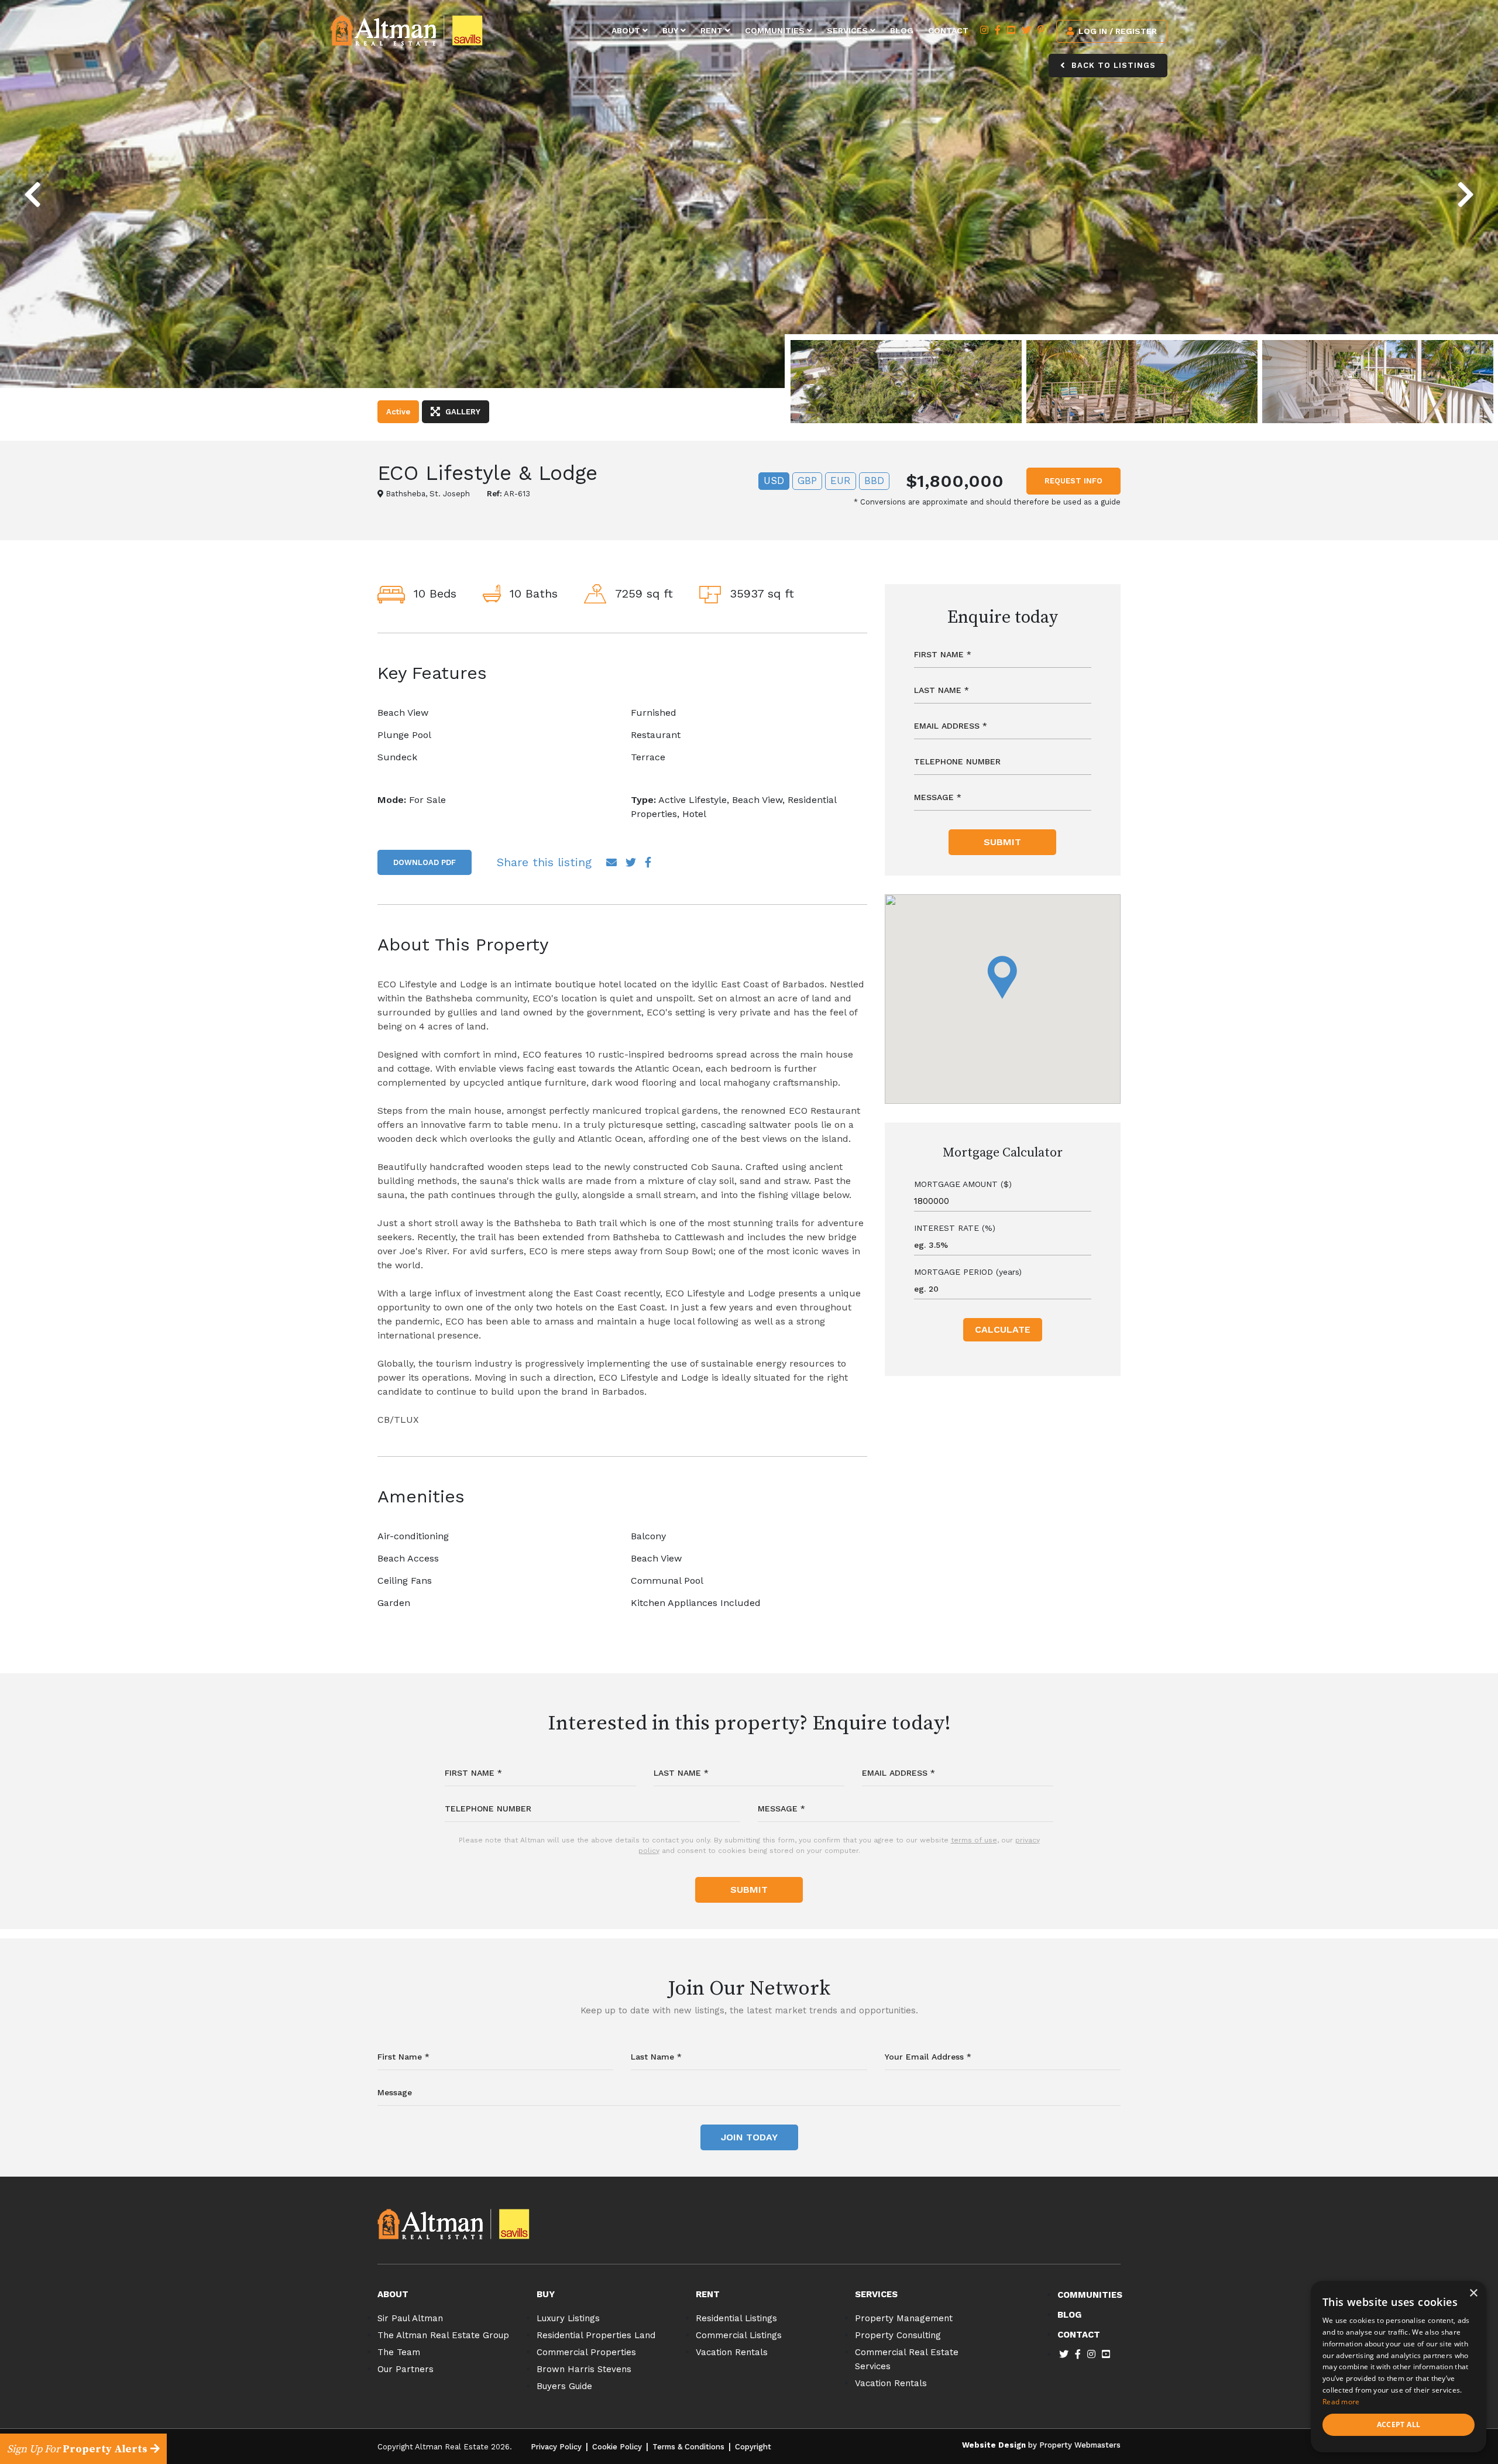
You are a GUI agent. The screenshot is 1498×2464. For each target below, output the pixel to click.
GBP (807, 481)
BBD (874, 481)
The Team (399, 2352)
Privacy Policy (556, 2447)
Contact (948, 30)
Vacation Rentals (732, 2352)
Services (848, 30)
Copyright (753, 2447)
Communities (776, 30)
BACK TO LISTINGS (1112, 65)
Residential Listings (736, 2318)
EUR (841, 481)
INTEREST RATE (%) (955, 1228)
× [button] (1473, 2293)
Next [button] (1447, 184)
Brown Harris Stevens (584, 2369)
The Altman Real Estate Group (443, 2335)
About (627, 30)
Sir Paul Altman (410, 2318)
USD (774, 481)
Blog (902, 30)
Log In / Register (1116, 31)
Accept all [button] (1399, 2424)
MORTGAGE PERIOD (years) (968, 1272)
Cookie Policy (617, 2447)
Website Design (994, 2445)
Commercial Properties (586, 2352)
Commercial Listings (739, 2335)
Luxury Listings (568, 2318)
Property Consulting (898, 2335)
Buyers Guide (564, 2386)
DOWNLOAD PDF (425, 862)
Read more (1341, 2402)
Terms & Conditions (688, 2447)
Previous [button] (58, 184)
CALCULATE (1003, 1329)
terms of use (974, 1840)
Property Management (904, 2318)
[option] (749, 194)
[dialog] (1399, 2367)
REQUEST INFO (1073, 481)
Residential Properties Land (596, 2335)
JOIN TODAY (749, 2137)
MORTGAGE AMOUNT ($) (963, 1184)
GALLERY (462, 412)
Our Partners (406, 2369)
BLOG (1069, 2315)
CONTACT (1079, 2335)
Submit (1002, 842)
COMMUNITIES (1090, 2295)
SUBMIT (749, 1890)
